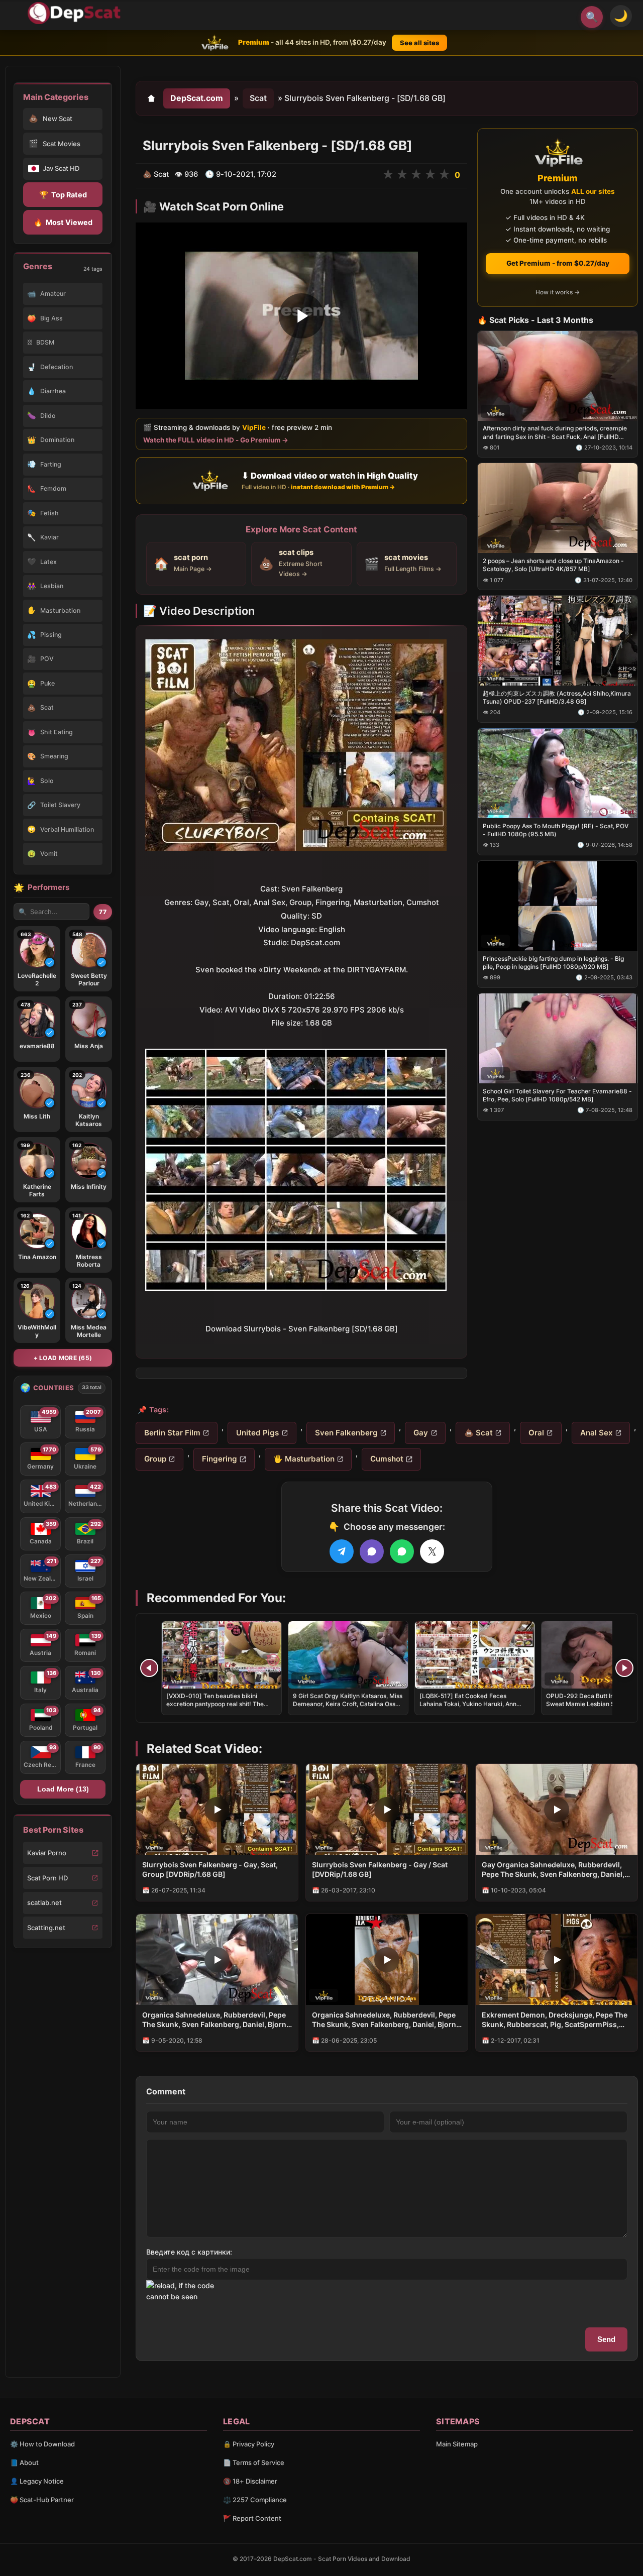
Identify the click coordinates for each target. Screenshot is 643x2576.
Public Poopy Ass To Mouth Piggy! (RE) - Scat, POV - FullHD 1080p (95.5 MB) (556, 830)
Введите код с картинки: (189, 2252)
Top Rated (63, 195)
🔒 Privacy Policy (249, 2444)
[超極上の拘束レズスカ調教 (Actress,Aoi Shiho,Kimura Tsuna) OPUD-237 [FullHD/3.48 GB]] (558, 641)
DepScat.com (197, 98)
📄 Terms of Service (254, 2462)
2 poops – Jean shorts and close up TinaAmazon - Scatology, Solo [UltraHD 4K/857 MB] (553, 565)
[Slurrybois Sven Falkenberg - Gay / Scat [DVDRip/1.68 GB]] (387, 1809)
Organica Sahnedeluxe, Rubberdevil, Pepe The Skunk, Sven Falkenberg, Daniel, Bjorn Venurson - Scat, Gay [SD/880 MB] (214, 2020)
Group (155, 1459)
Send (606, 2339)
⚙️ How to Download (42, 2444)
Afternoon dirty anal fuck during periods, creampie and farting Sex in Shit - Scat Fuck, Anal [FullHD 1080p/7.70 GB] (555, 432)
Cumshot (387, 1459)
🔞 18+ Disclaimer (250, 2481)
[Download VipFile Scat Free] (76, 13)
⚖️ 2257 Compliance (255, 2500)
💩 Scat (478, 1433)
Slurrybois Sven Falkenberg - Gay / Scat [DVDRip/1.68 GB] (380, 1869)
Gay (421, 1433)
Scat (258, 98)
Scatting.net (46, 1928)
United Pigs (257, 1433)
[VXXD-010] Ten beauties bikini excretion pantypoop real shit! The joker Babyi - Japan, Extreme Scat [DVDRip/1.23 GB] (215, 1708)
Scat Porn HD (47, 1878)
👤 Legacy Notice (37, 2481)
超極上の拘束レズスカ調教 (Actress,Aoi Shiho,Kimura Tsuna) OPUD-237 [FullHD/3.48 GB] (557, 697)
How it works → (558, 292)
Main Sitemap (457, 2444)
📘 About (24, 2462)
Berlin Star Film (172, 1433)
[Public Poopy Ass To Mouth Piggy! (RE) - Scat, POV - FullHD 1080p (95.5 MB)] (558, 773)
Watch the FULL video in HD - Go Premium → (216, 440)
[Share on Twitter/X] (432, 1551)
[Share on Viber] (372, 1551)
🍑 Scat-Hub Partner (42, 2500)
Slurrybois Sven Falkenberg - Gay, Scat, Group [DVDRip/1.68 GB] (210, 1869)
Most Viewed (63, 222)
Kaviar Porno (47, 1853)
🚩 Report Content (252, 2518)
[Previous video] (149, 1668)
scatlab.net (44, 1902)
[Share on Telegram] (342, 1551)
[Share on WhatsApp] (402, 1551)
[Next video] (624, 1668)
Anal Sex (597, 1433)
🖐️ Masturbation (304, 1459)
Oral (536, 1433)
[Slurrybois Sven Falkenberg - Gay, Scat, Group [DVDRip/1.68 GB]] (217, 1809)
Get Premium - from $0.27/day (558, 263)
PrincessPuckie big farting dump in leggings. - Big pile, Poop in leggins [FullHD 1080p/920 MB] (553, 962)
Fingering (220, 1459)
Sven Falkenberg (346, 1433)
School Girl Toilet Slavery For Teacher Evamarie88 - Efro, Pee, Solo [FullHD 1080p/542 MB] (557, 1095)
